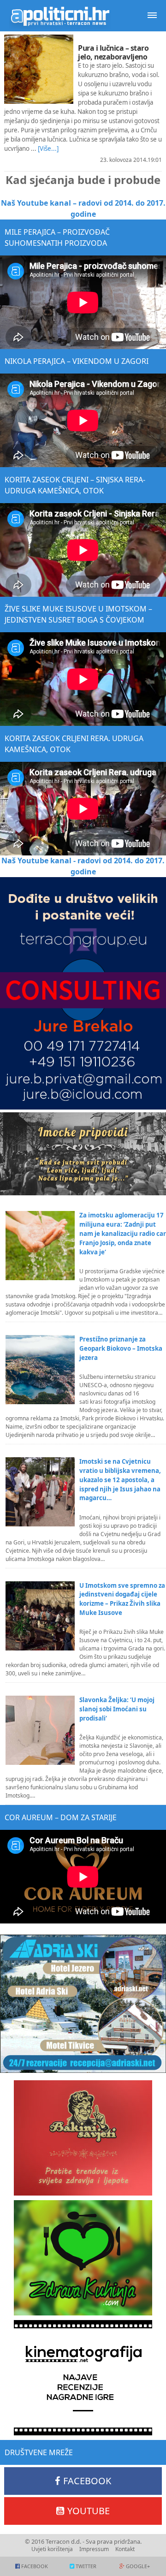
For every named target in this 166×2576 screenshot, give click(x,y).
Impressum (94, 2549)
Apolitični (60, 16)
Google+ (138, 2566)
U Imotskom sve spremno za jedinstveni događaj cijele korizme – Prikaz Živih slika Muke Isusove (122, 1599)
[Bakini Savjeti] (83, 2138)
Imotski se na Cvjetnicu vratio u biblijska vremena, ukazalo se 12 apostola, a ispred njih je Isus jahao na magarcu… (120, 1480)
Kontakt (125, 2549)
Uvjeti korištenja (52, 2549)
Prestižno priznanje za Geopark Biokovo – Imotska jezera (121, 1348)
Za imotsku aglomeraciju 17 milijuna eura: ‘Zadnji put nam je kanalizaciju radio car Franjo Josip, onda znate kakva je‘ (123, 1234)
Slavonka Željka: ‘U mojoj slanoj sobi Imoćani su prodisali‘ (117, 1709)
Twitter (86, 2566)
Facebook (87, 2481)
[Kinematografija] (83, 2378)
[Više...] (48, 148)
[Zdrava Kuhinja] (83, 2258)
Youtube (89, 2511)
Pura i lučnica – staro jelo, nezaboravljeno (113, 52)
